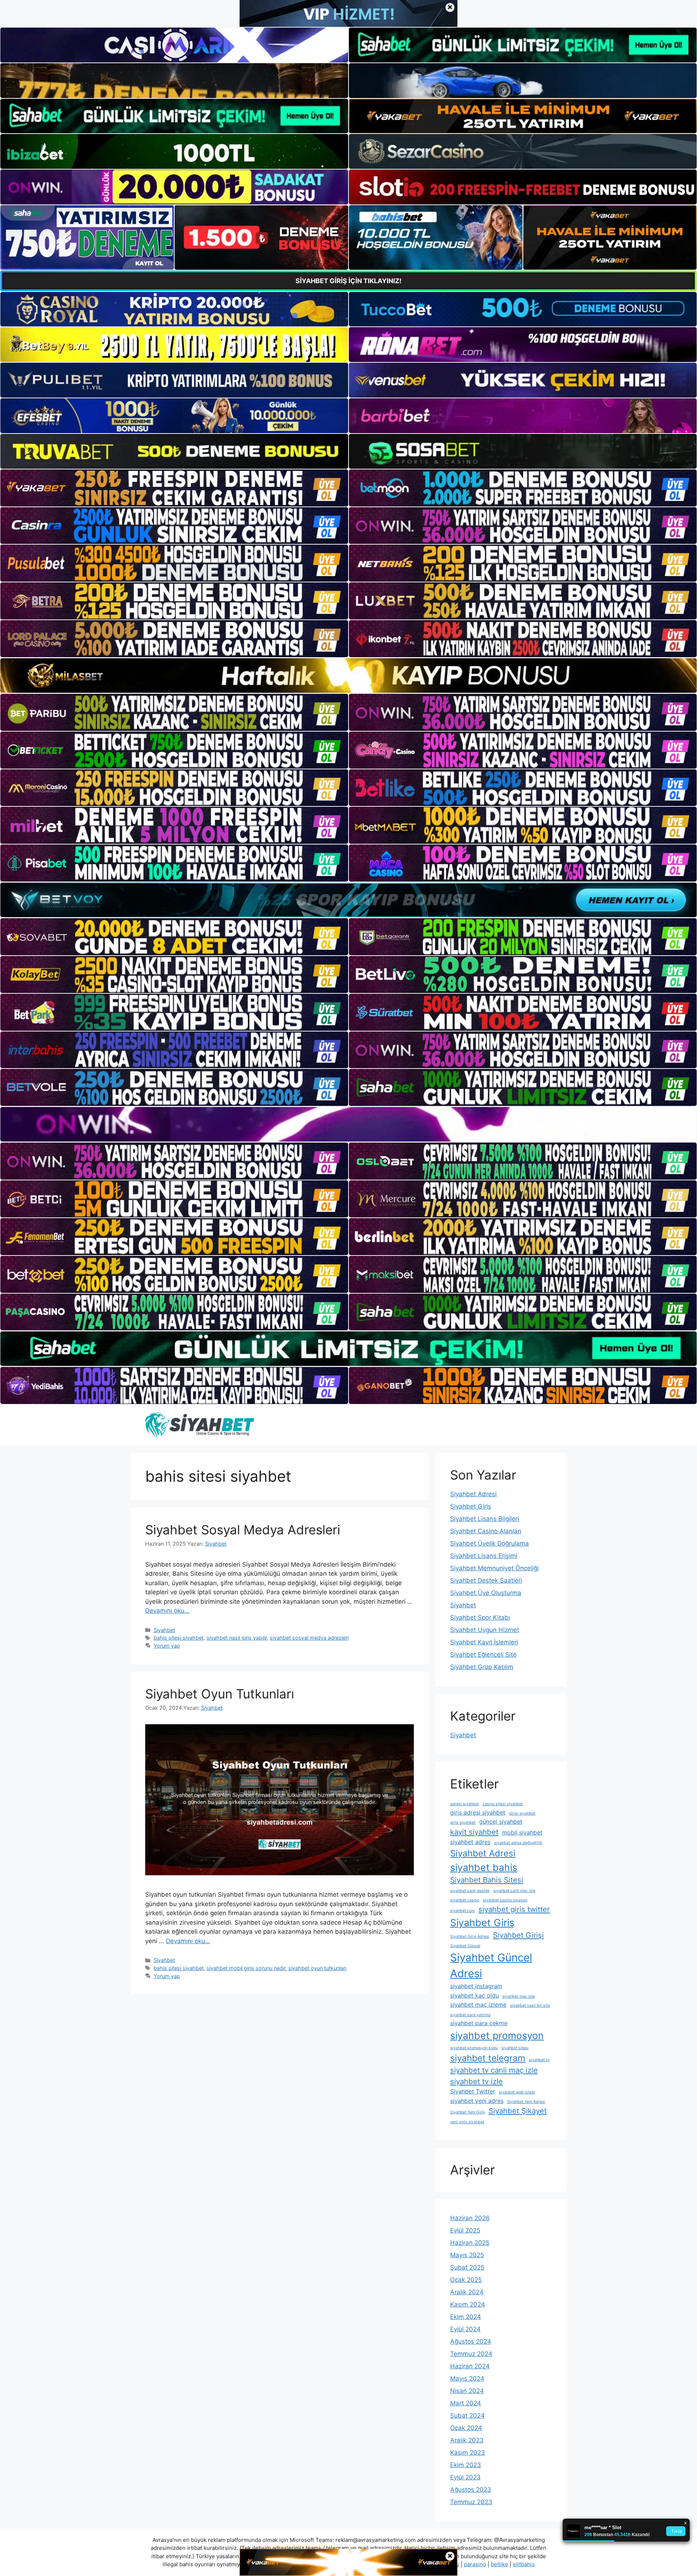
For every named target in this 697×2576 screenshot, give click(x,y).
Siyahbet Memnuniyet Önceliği (494, 1568)
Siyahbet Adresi (473, 1494)
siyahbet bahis (484, 1867)
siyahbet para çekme (479, 2023)
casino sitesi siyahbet (503, 1804)
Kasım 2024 (468, 2304)
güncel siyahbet (501, 1822)
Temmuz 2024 (471, 2354)
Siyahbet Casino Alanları (486, 1531)
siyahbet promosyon (497, 2035)
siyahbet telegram (488, 2058)
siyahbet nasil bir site (530, 2005)
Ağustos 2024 (471, 2341)
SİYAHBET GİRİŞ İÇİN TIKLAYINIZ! (348, 281)
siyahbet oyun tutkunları (317, 1968)
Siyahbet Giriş (471, 1506)
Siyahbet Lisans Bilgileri (485, 1519)
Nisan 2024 (467, 2391)
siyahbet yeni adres (477, 2101)
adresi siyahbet (464, 1804)
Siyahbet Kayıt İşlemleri (484, 1642)
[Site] (174, 488)
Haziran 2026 (470, 2218)
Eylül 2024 (465, 2329)
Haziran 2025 (470, 2243)
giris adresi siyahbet (478, 1812)
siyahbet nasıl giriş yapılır (237, 1638)
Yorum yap (167, 1646)
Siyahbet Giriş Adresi (470, 1936)
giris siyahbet (463, 1822)
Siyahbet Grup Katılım (482, 1667)
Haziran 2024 (470, 2366)
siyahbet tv (539, 2060)
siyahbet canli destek (470, 1891)
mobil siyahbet (522, 1832)
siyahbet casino (465, 1900)
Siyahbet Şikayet (518, 2111)
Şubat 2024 (467, 2416)
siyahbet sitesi (515, 2048)
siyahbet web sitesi (517, 2092)
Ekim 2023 (466, 2465)
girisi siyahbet (522, 1813)
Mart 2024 (466, 2403)
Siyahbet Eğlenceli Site (483, 1655)
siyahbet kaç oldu (474, 1995)
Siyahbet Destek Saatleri (486, 1580)
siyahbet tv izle (476, 2081)
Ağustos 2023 (471, 2490)
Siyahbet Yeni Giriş (468, 2112)
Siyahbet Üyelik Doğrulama (490, 1543)
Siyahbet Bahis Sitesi (487, 1880)
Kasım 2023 (468, 2453)
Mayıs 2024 (467, 2378)
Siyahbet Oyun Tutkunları (220, 1694)
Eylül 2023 (465, 2477)
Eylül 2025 (465, 2230)
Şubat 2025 (467, 2267)
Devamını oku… (167, 1611)
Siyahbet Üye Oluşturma (486, 1593)
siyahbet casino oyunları (505, 1900)
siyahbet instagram (476, 1986)
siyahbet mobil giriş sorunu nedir (246, 1968)
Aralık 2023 (467, 2440)
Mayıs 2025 (467, 2255)
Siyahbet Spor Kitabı (480, 1617)
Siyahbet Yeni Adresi (526, 2102)
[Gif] (348, 675)
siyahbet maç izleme (478, 2005)
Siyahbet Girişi (518, 1935)
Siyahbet (164, 1630)
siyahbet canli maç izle (514, 1891)
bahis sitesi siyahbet (179, 1638)
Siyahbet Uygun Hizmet (485, 1630)
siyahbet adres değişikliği (518, 1843)
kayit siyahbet (474, 1832)
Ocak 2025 (466, 2280)
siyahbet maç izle (519, 1996)
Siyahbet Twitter (473, 2091)
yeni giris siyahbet (467, 2122)
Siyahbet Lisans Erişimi (484, 1556)
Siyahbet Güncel (465, 1946)
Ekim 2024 (466, 2317)
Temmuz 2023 (471, 2502)
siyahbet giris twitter (514, 1909)
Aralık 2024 (467, 2292)
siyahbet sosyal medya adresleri (309, 1638)
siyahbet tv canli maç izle (494, 2070)
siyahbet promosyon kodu (474, 2048)
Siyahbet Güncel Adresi (491, 1965)
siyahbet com (462, 1911)
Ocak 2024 (466, 2428)
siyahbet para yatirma (470, 2015)
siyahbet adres (470, 1842)
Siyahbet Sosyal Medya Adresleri (243, 1530)
